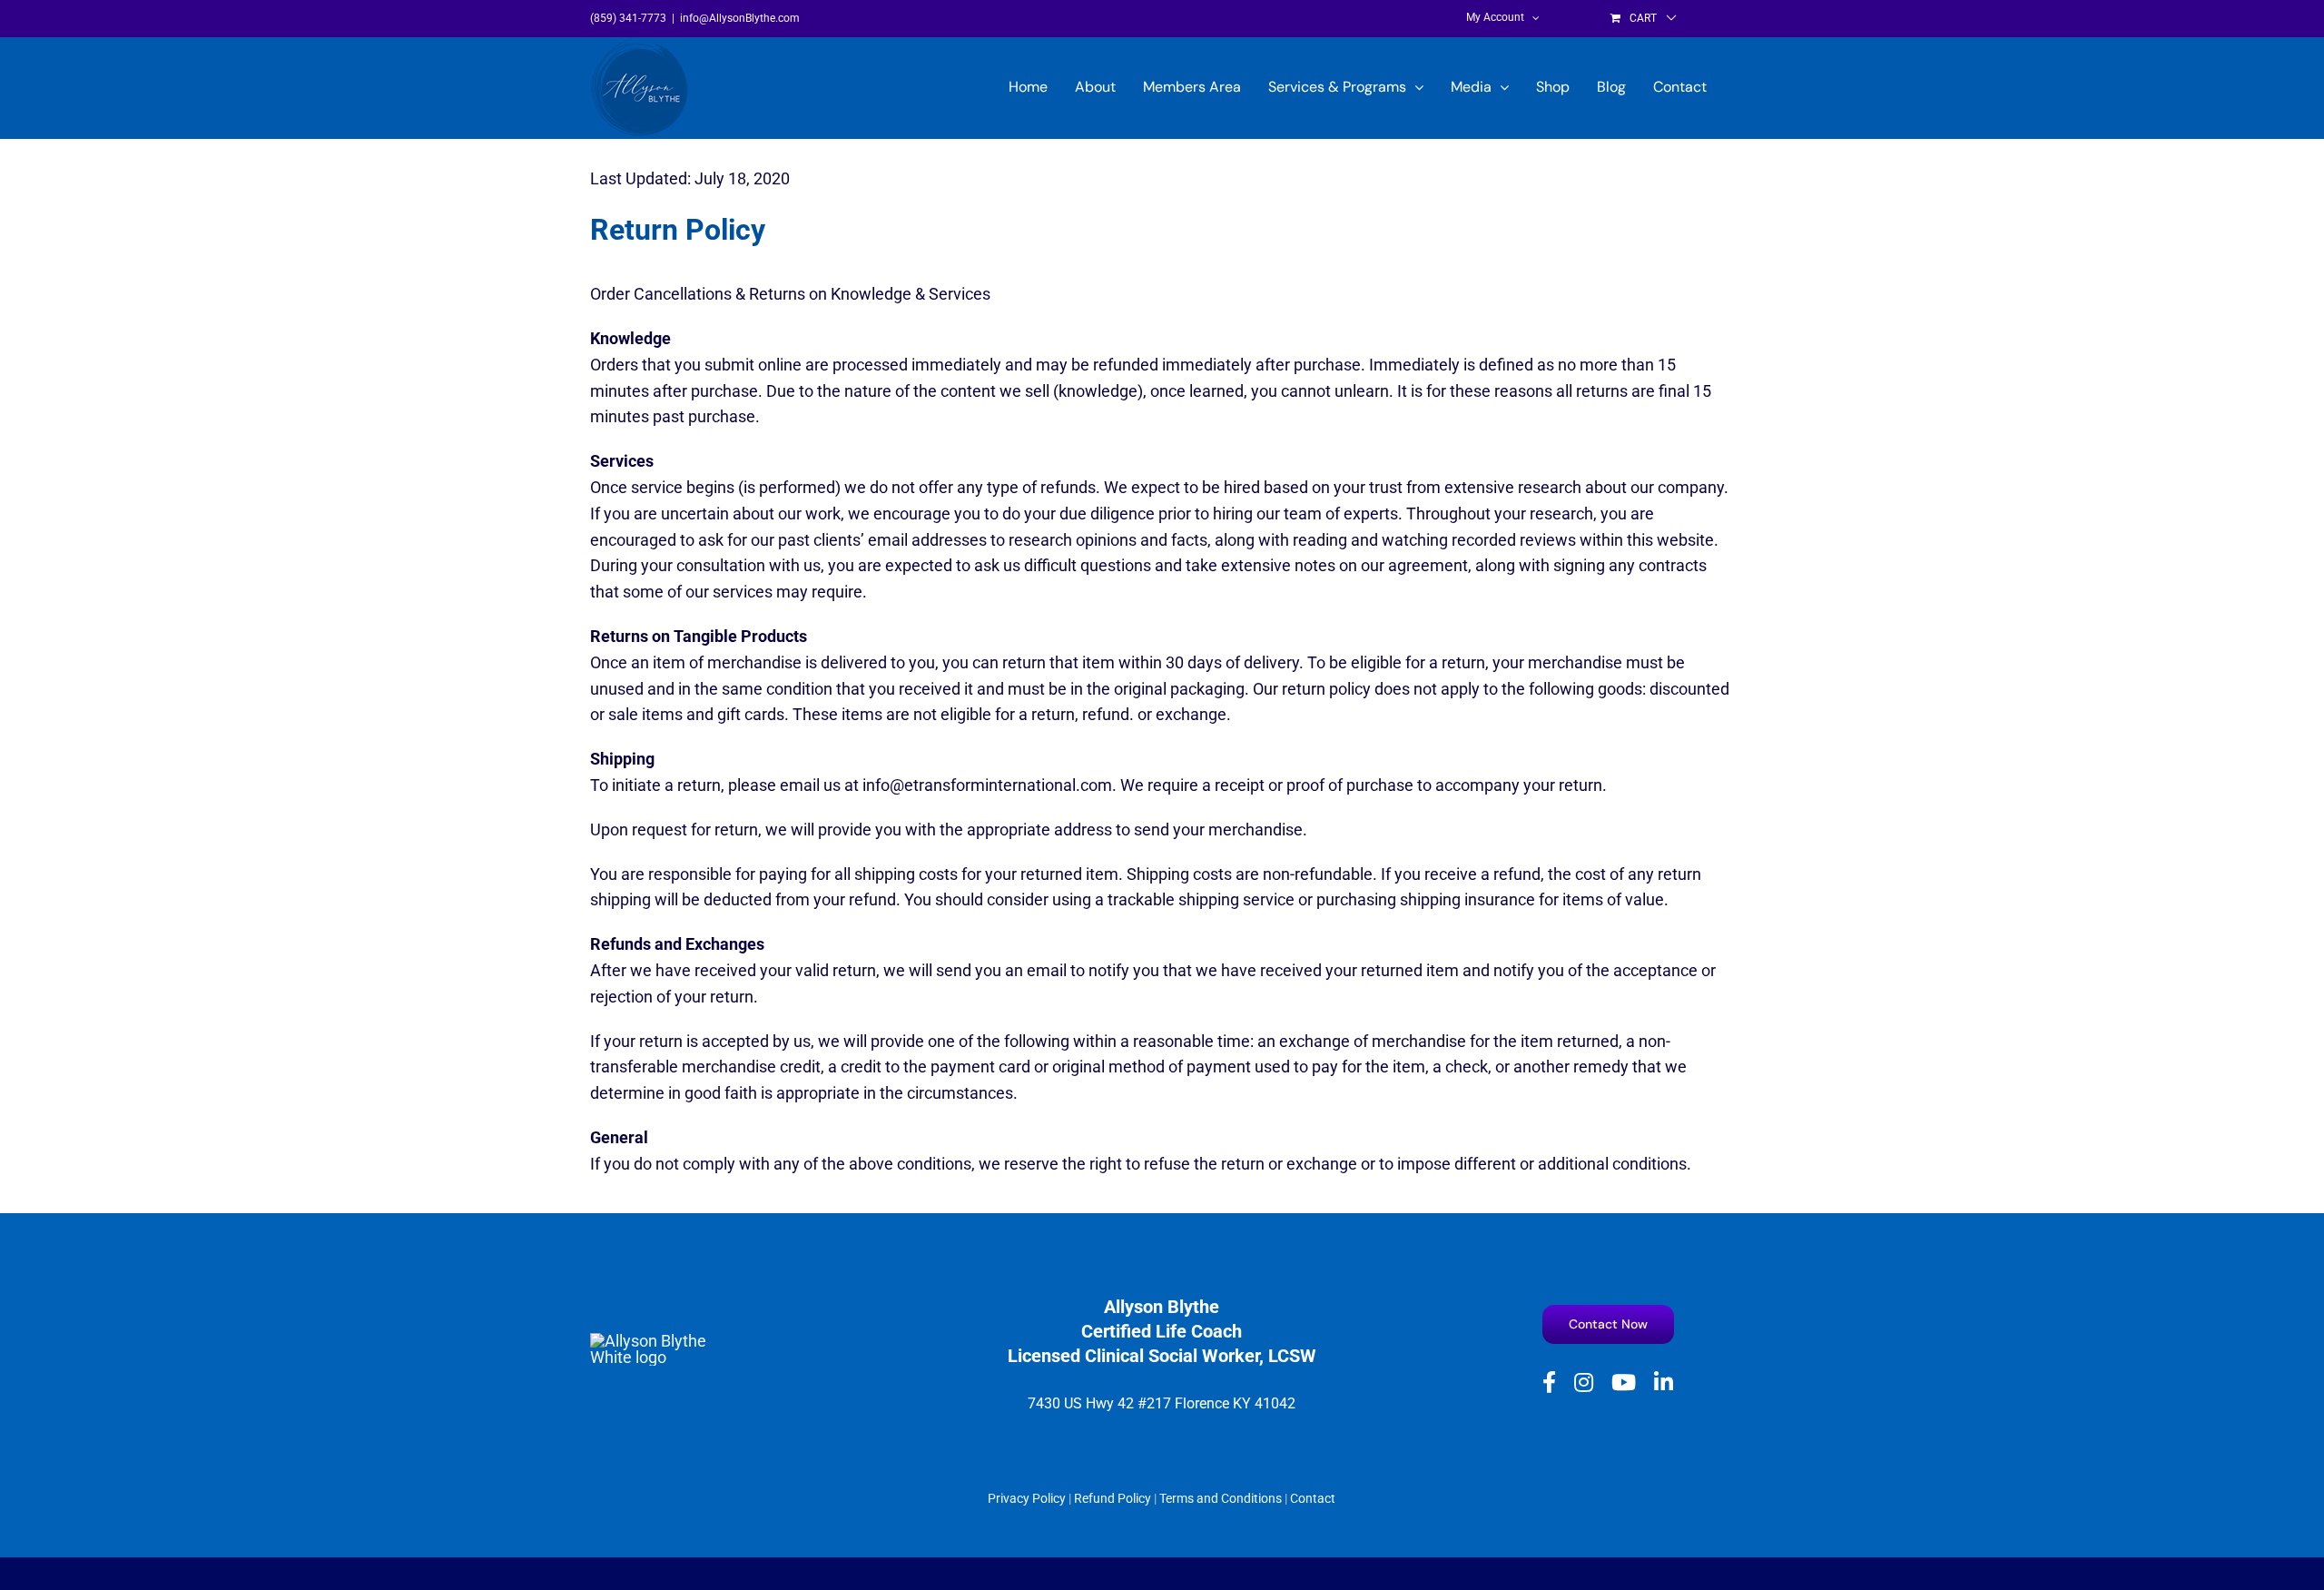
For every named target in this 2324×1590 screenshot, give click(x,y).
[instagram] (1584, 1382)
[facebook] (1549, 1382)
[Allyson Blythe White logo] (649, 1341)
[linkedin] (1664, 1382)
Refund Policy (1113, 1498)
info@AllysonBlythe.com (740, 18)
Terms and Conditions (1221, 1498)
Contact (1313, 1498)
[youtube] (1624, 1382)
